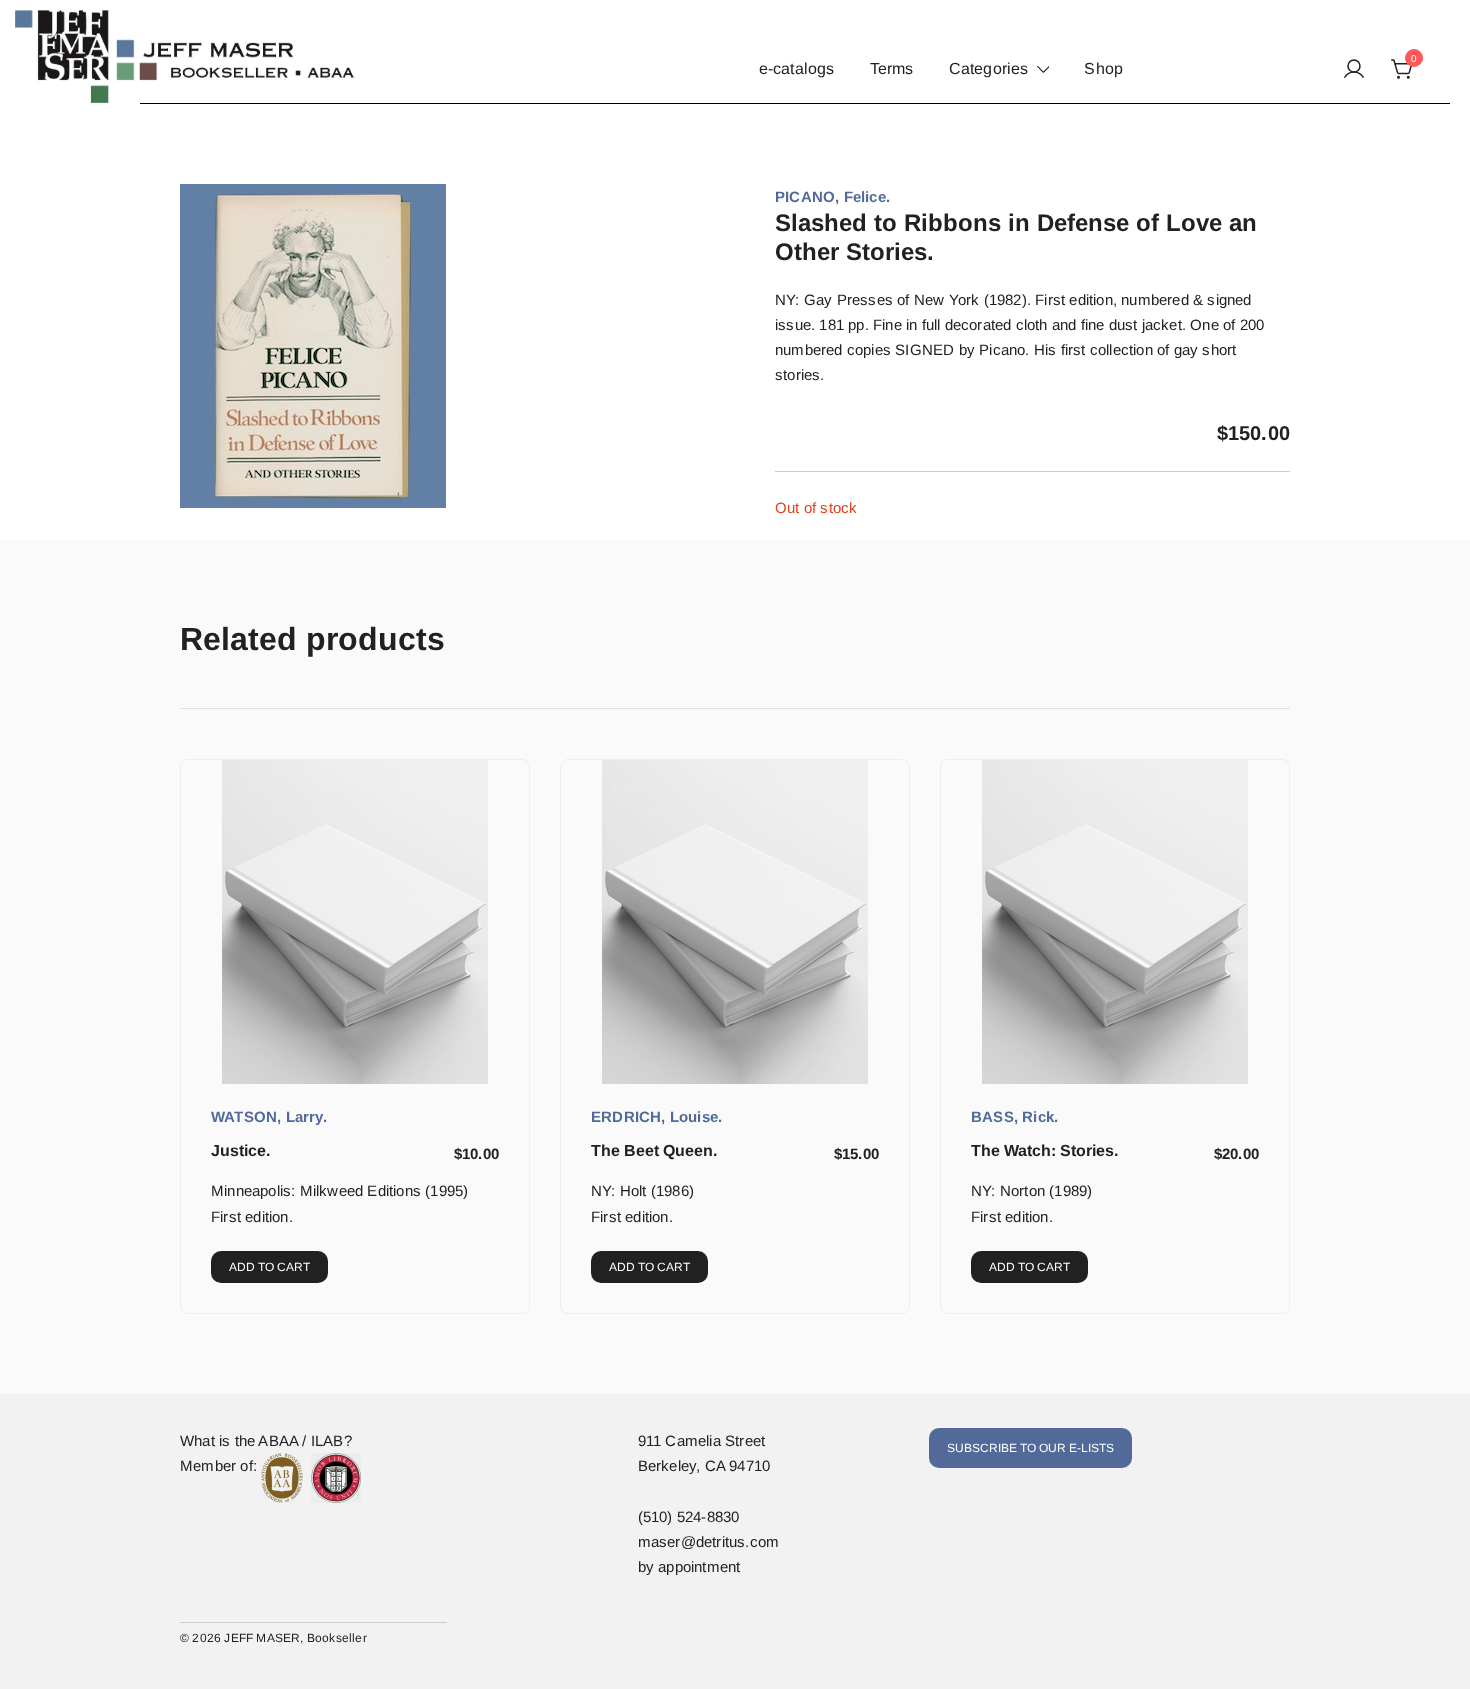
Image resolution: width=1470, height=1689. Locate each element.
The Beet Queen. (654, 1150)
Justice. (240, 1150)
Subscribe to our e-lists (1030, 1448)
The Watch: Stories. (1044, 1150)
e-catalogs (797, 68)
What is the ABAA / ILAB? (266, 1440)
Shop (1103, 68)
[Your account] (1354, 70)
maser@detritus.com (709, 1541)
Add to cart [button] (269, 1267)
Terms (892, 68)
